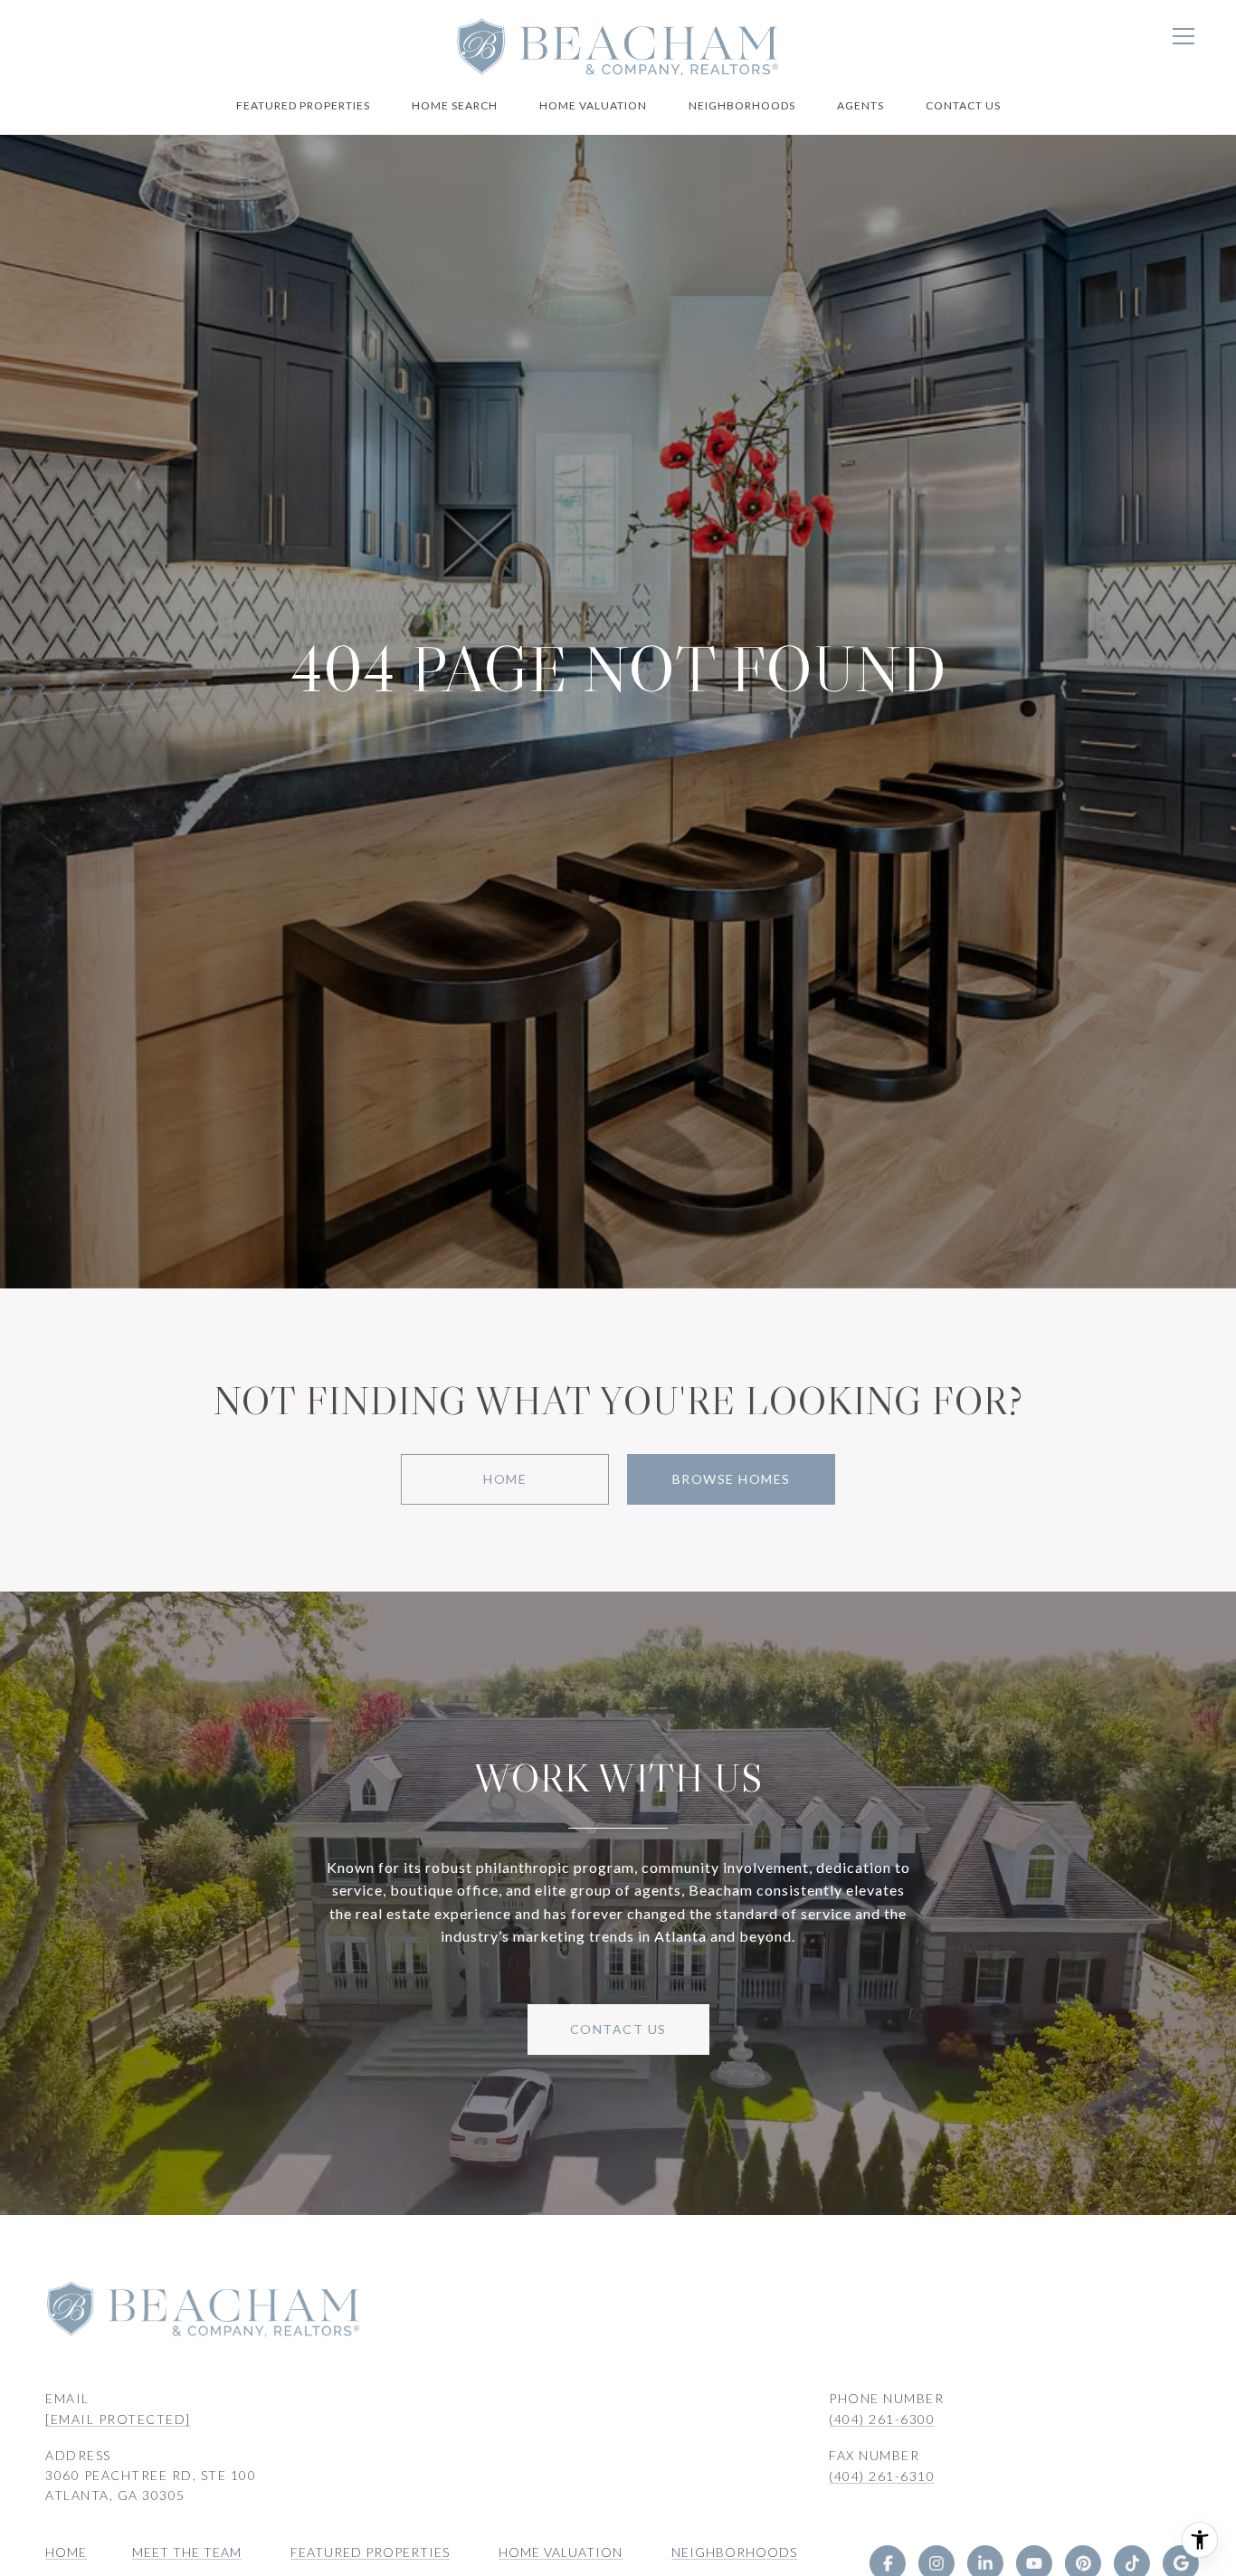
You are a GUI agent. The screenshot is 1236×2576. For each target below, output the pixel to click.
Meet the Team (187, 2552)
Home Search (455, 105)
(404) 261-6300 (882, 2419)
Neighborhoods (742, 105)
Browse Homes (732, 1479)
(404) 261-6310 (882, 2476)
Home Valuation (593, 105)
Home (505, 1479)
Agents (860, 105)
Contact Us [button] (618, 2029)
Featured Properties (303, 105)
